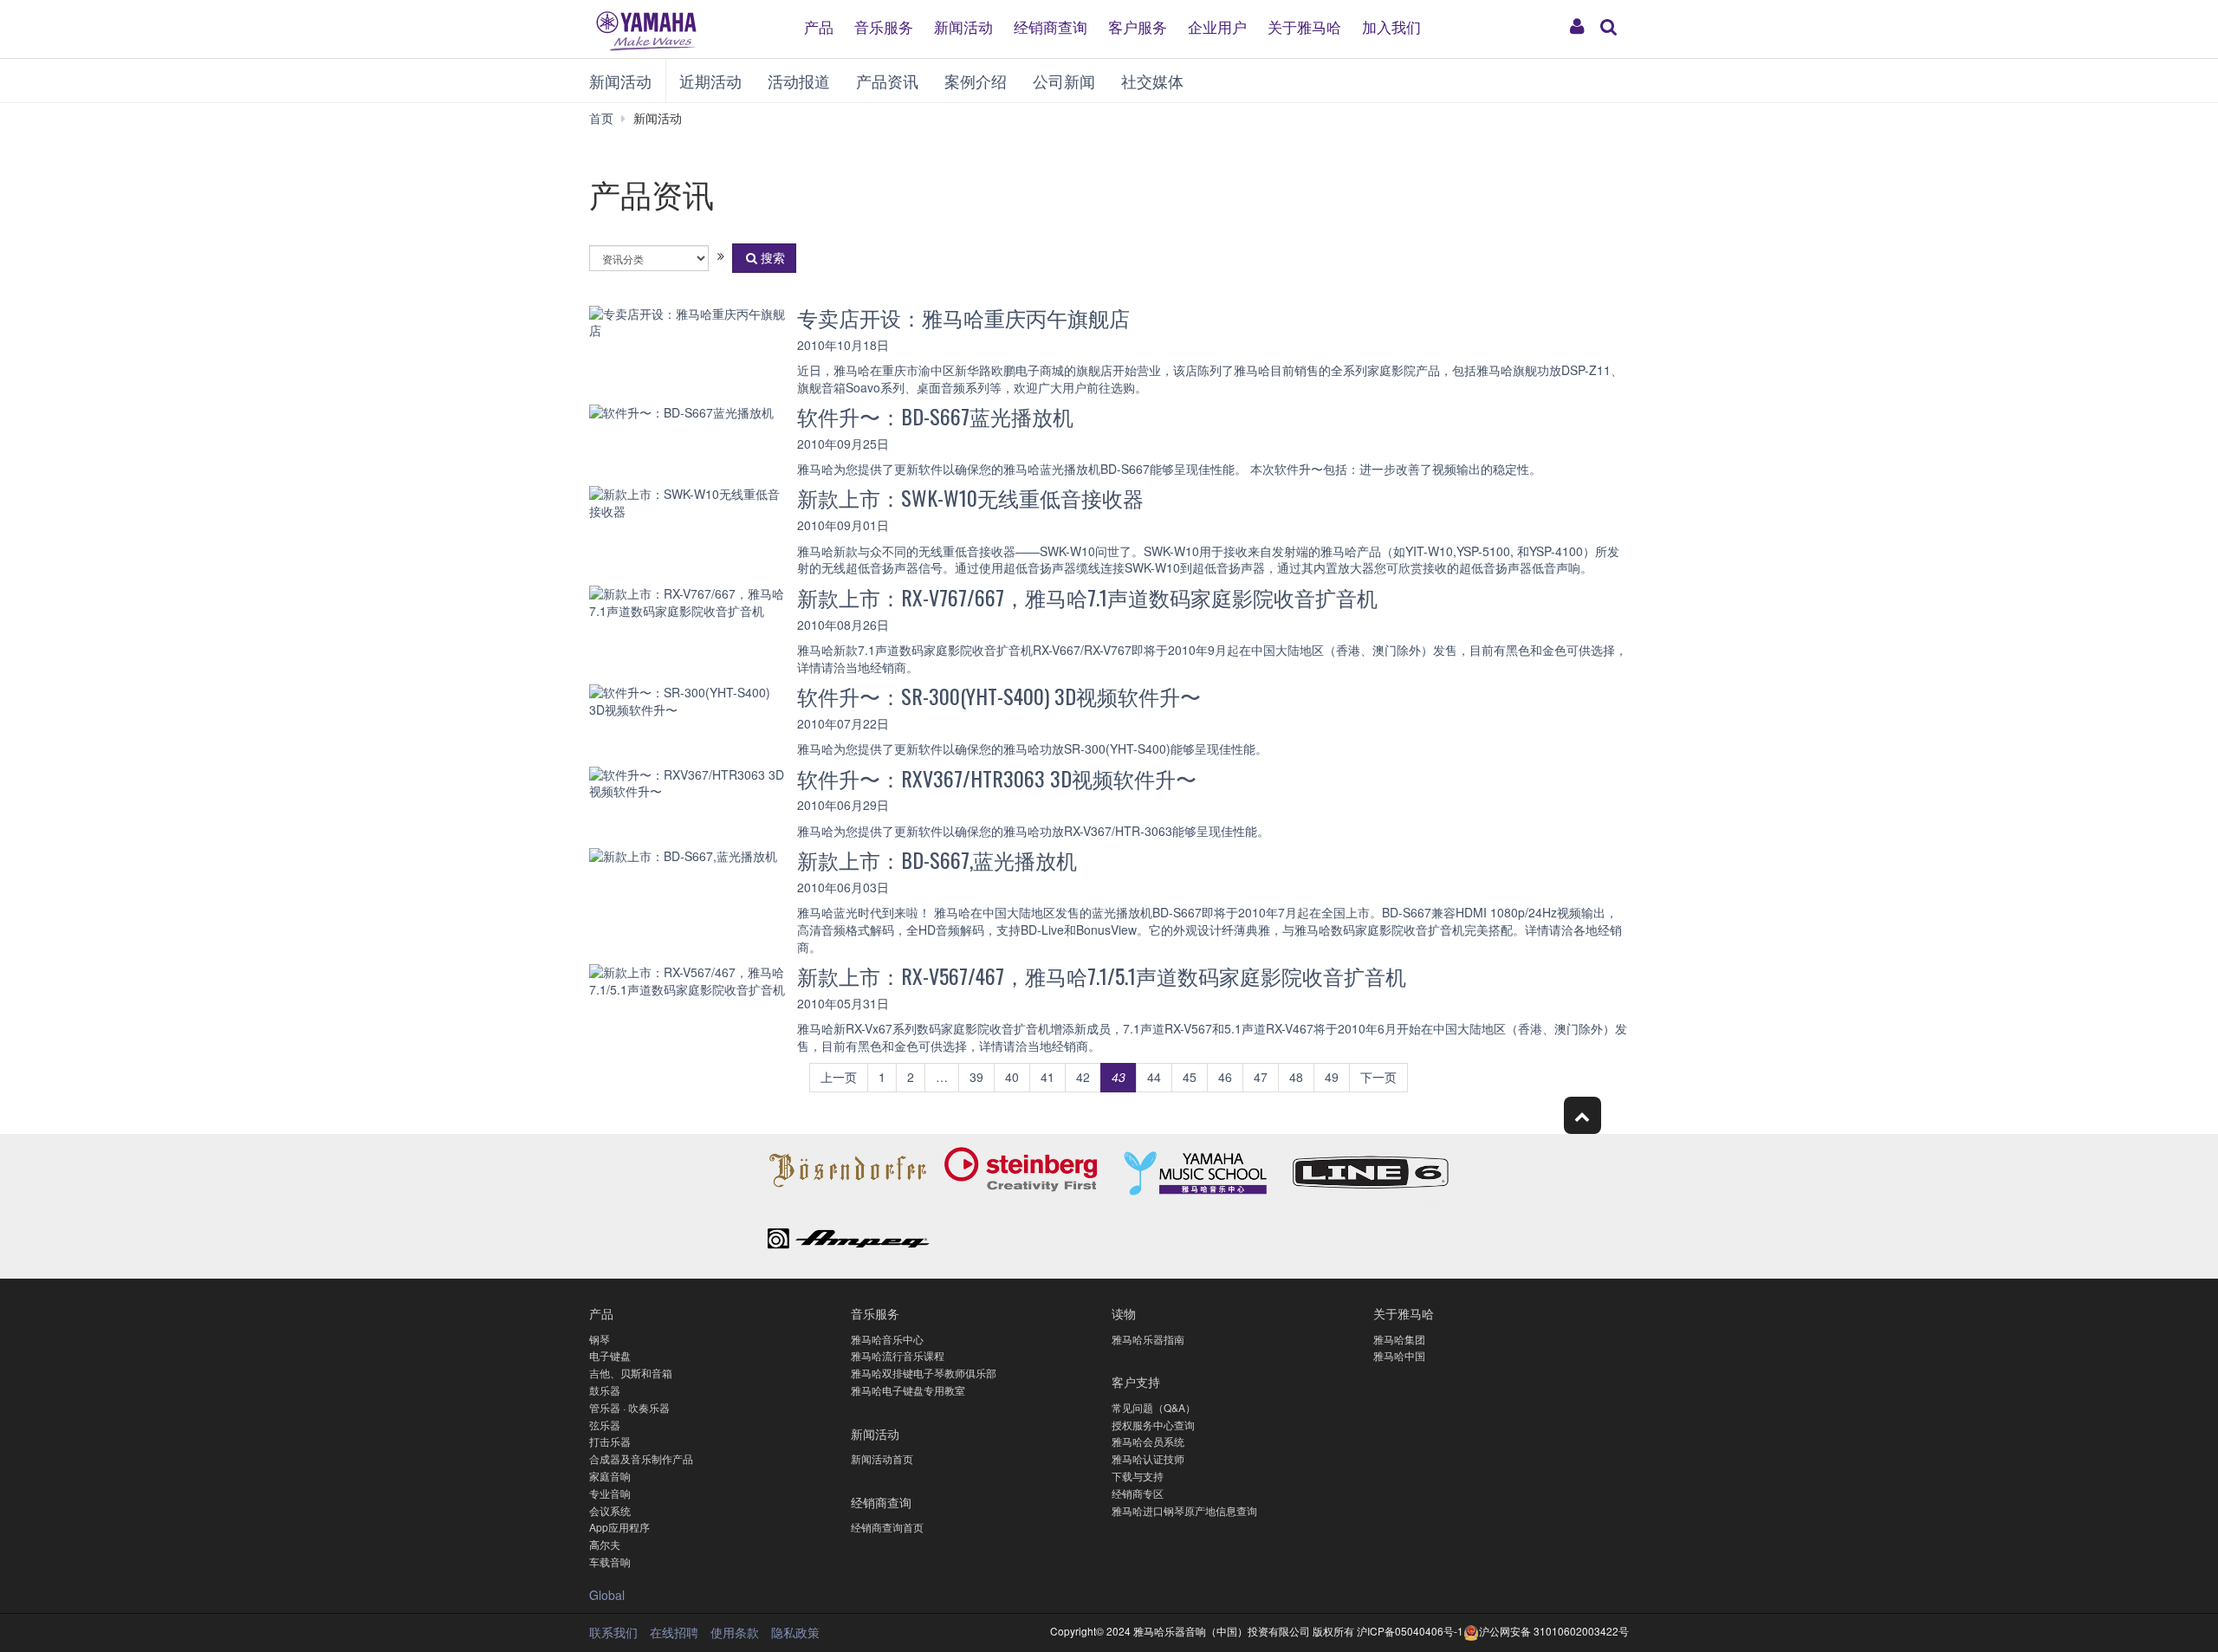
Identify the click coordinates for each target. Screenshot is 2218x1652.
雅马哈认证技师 (1148, 1458)
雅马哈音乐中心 (887, 1339)
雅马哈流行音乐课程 (898, 1355)
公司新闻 (1064, 81)
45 (1190, 1077)
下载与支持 (1138, 1476)
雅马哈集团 (1399, 1339)
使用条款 (735, 1632)
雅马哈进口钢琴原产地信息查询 (1184, 1510)
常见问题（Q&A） (1154, 1407)
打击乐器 (610, 1441)
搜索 (773, 257)
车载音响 (610, 1561)
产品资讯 (887, 81)
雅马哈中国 (1399, 1355)
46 (1225, 1077)
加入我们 (1391, 26)
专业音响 (610, 1493)
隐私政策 (795, 1632)
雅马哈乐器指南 (1148, 1339)
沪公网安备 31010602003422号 (1554, 1631)
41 (1047, 1077)
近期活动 (710, 81)
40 (1012, 1077)
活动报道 (799, 81)
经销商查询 (1051, 26)
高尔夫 (605, 1544)
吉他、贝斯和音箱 (631, 1373)
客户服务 (1138, 26)
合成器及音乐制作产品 (641, 1458)
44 (1154, 1077)
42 (1083, 1077)
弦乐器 (605, 1425)
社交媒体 (1152, 81)
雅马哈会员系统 (1148, 1441)
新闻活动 (963, 26)
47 (1261, 1077)
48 (1296, 1077)
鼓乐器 (605, 1390)
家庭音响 (610, 1476)
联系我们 (613, 1632)
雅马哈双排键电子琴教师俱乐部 (924, 1373)
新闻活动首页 (882, 1458)
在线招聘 (674, 1632)
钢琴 (600, 1339)
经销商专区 (1138, 1493)
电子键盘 (610, 1355)
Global (607, 1595)
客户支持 (1136, 1381)
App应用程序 (619, 1527)
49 (1332, 1077)
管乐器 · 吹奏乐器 (629, 1407)
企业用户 (1217, 26)
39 (976, 1077)
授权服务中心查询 (1153, 1425)
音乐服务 (884, 26)
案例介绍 (976, 81)
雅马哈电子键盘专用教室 (908, 1390)
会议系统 (610, 1510)
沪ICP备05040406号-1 (1410, 1631)
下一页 (1378, 1077)
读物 (1124, 1313)
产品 (819, 26)
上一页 (839, 1077)
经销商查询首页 (887, 1527)
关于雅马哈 (1304, 26)
